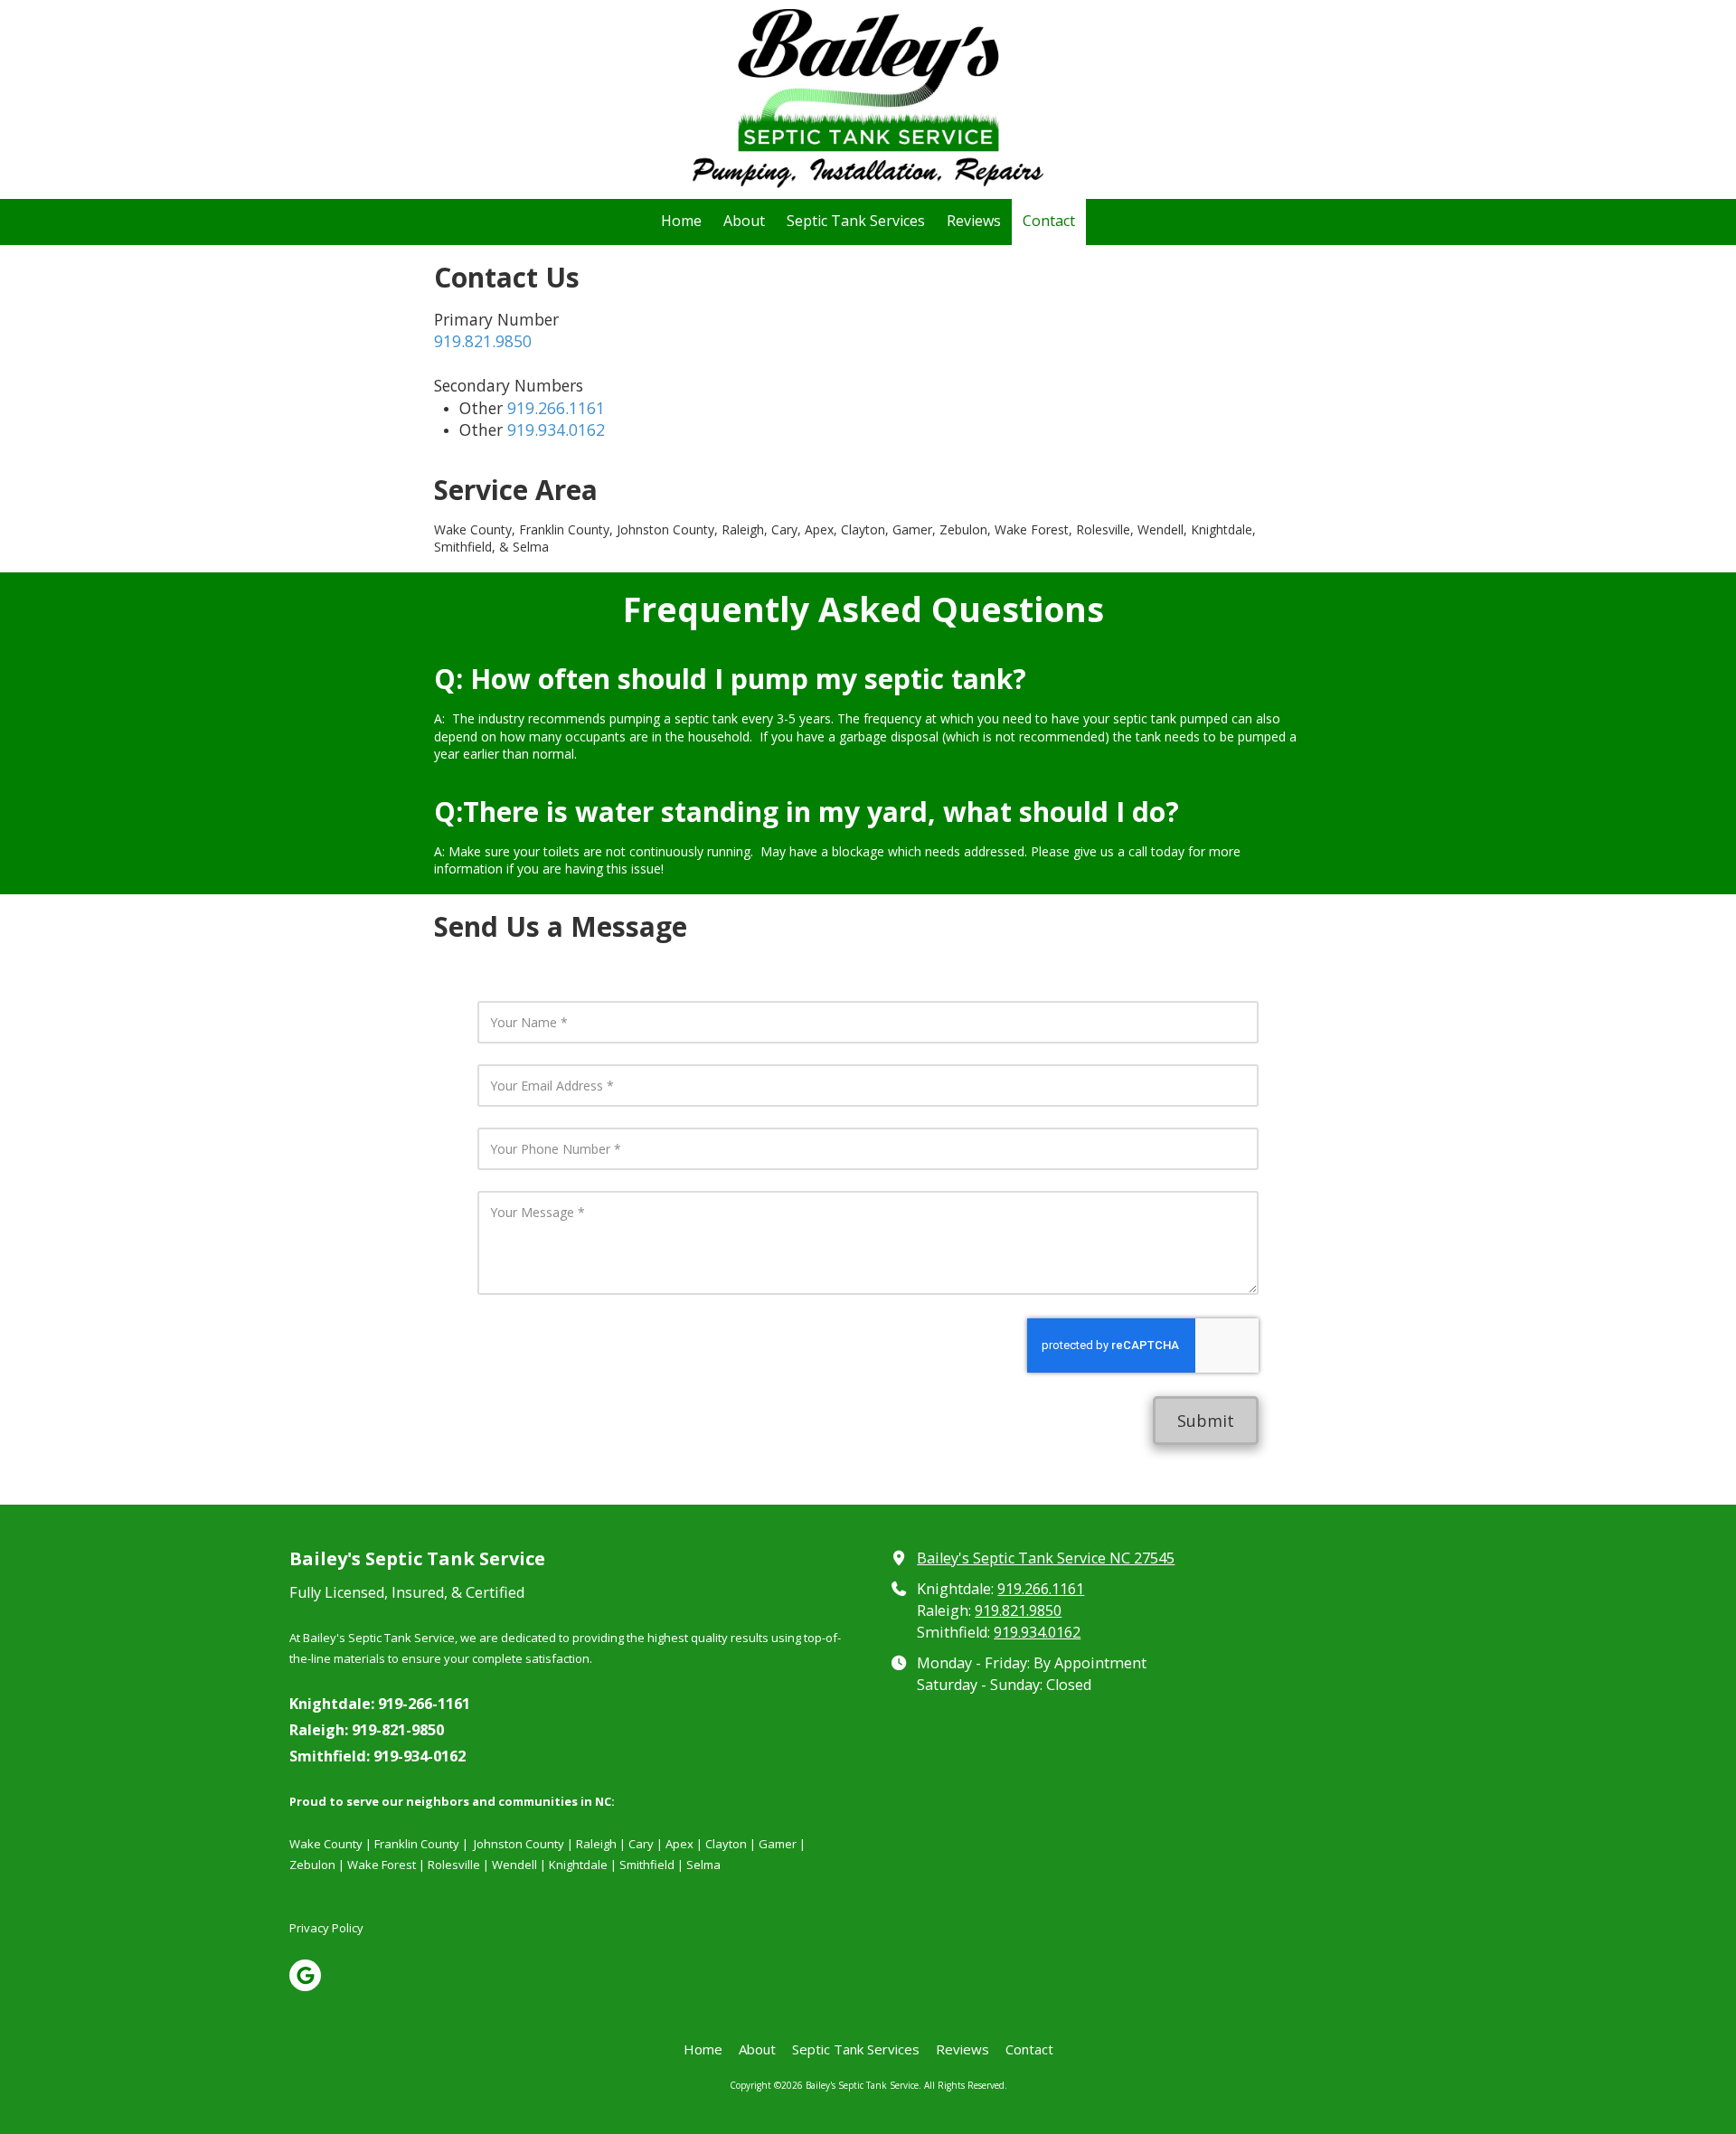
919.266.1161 (556, 408)
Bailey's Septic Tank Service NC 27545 (1046, 1558)
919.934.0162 (556, 430)
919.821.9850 (483, 341)
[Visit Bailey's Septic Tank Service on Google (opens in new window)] (305, 1975)
